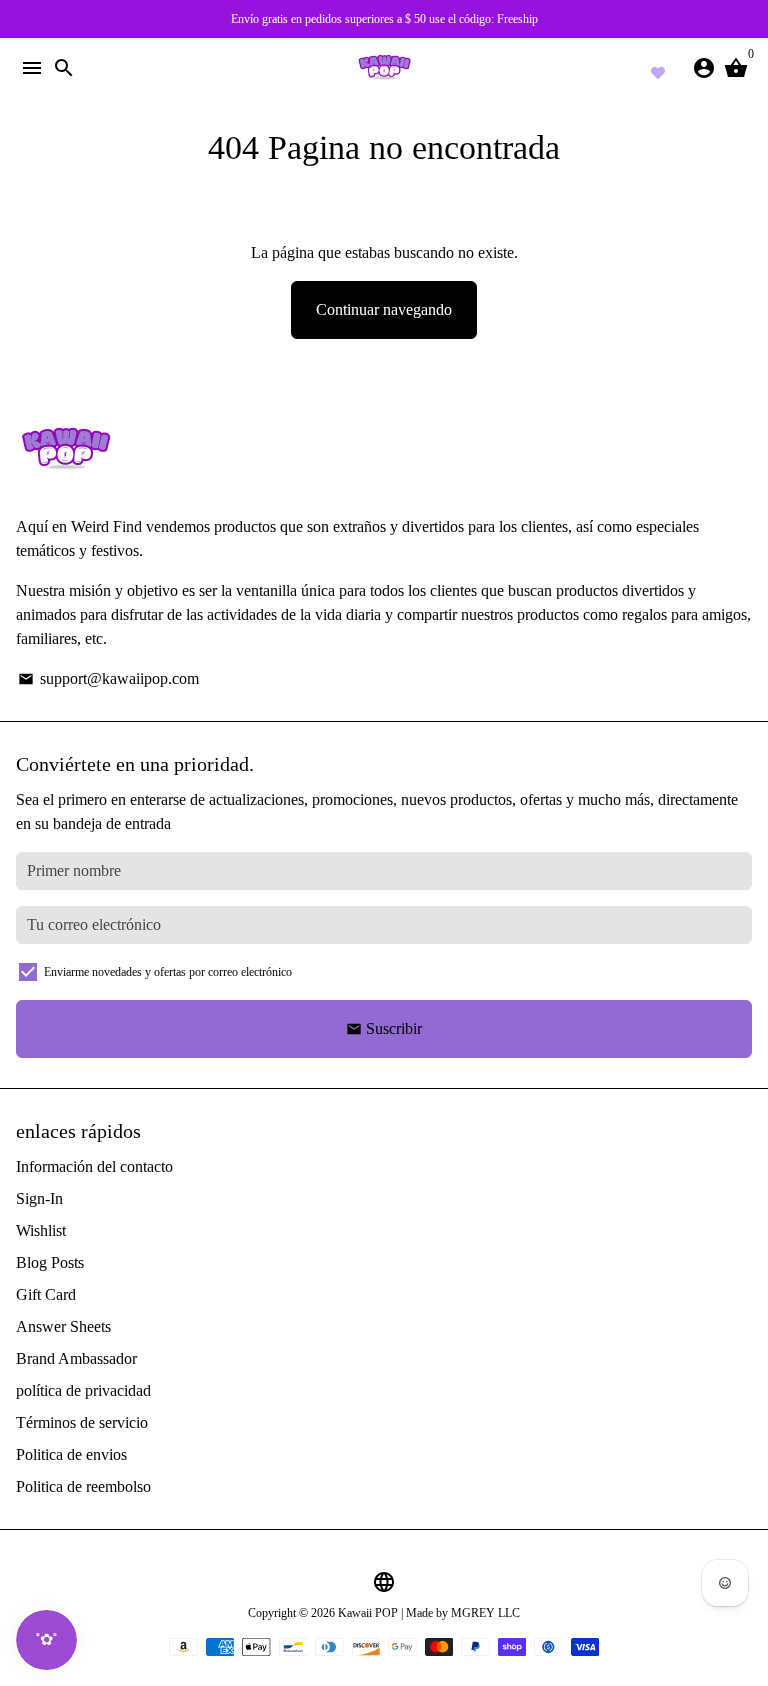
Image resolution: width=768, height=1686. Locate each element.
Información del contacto (94, 1166)
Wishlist (41, 1230)
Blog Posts (50, 1262)
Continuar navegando (384, 309)
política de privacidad (83, 1390)
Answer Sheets (63, 1326)
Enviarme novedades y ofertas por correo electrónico (168, 972)
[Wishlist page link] (658, 70)
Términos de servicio (82, 1422)
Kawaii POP (368, 1613)
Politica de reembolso (83, 1486)
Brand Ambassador (76, 1358)
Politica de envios (71, 1454)
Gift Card (46, 1294)
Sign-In (39, 1198)
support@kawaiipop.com (108, 678)
